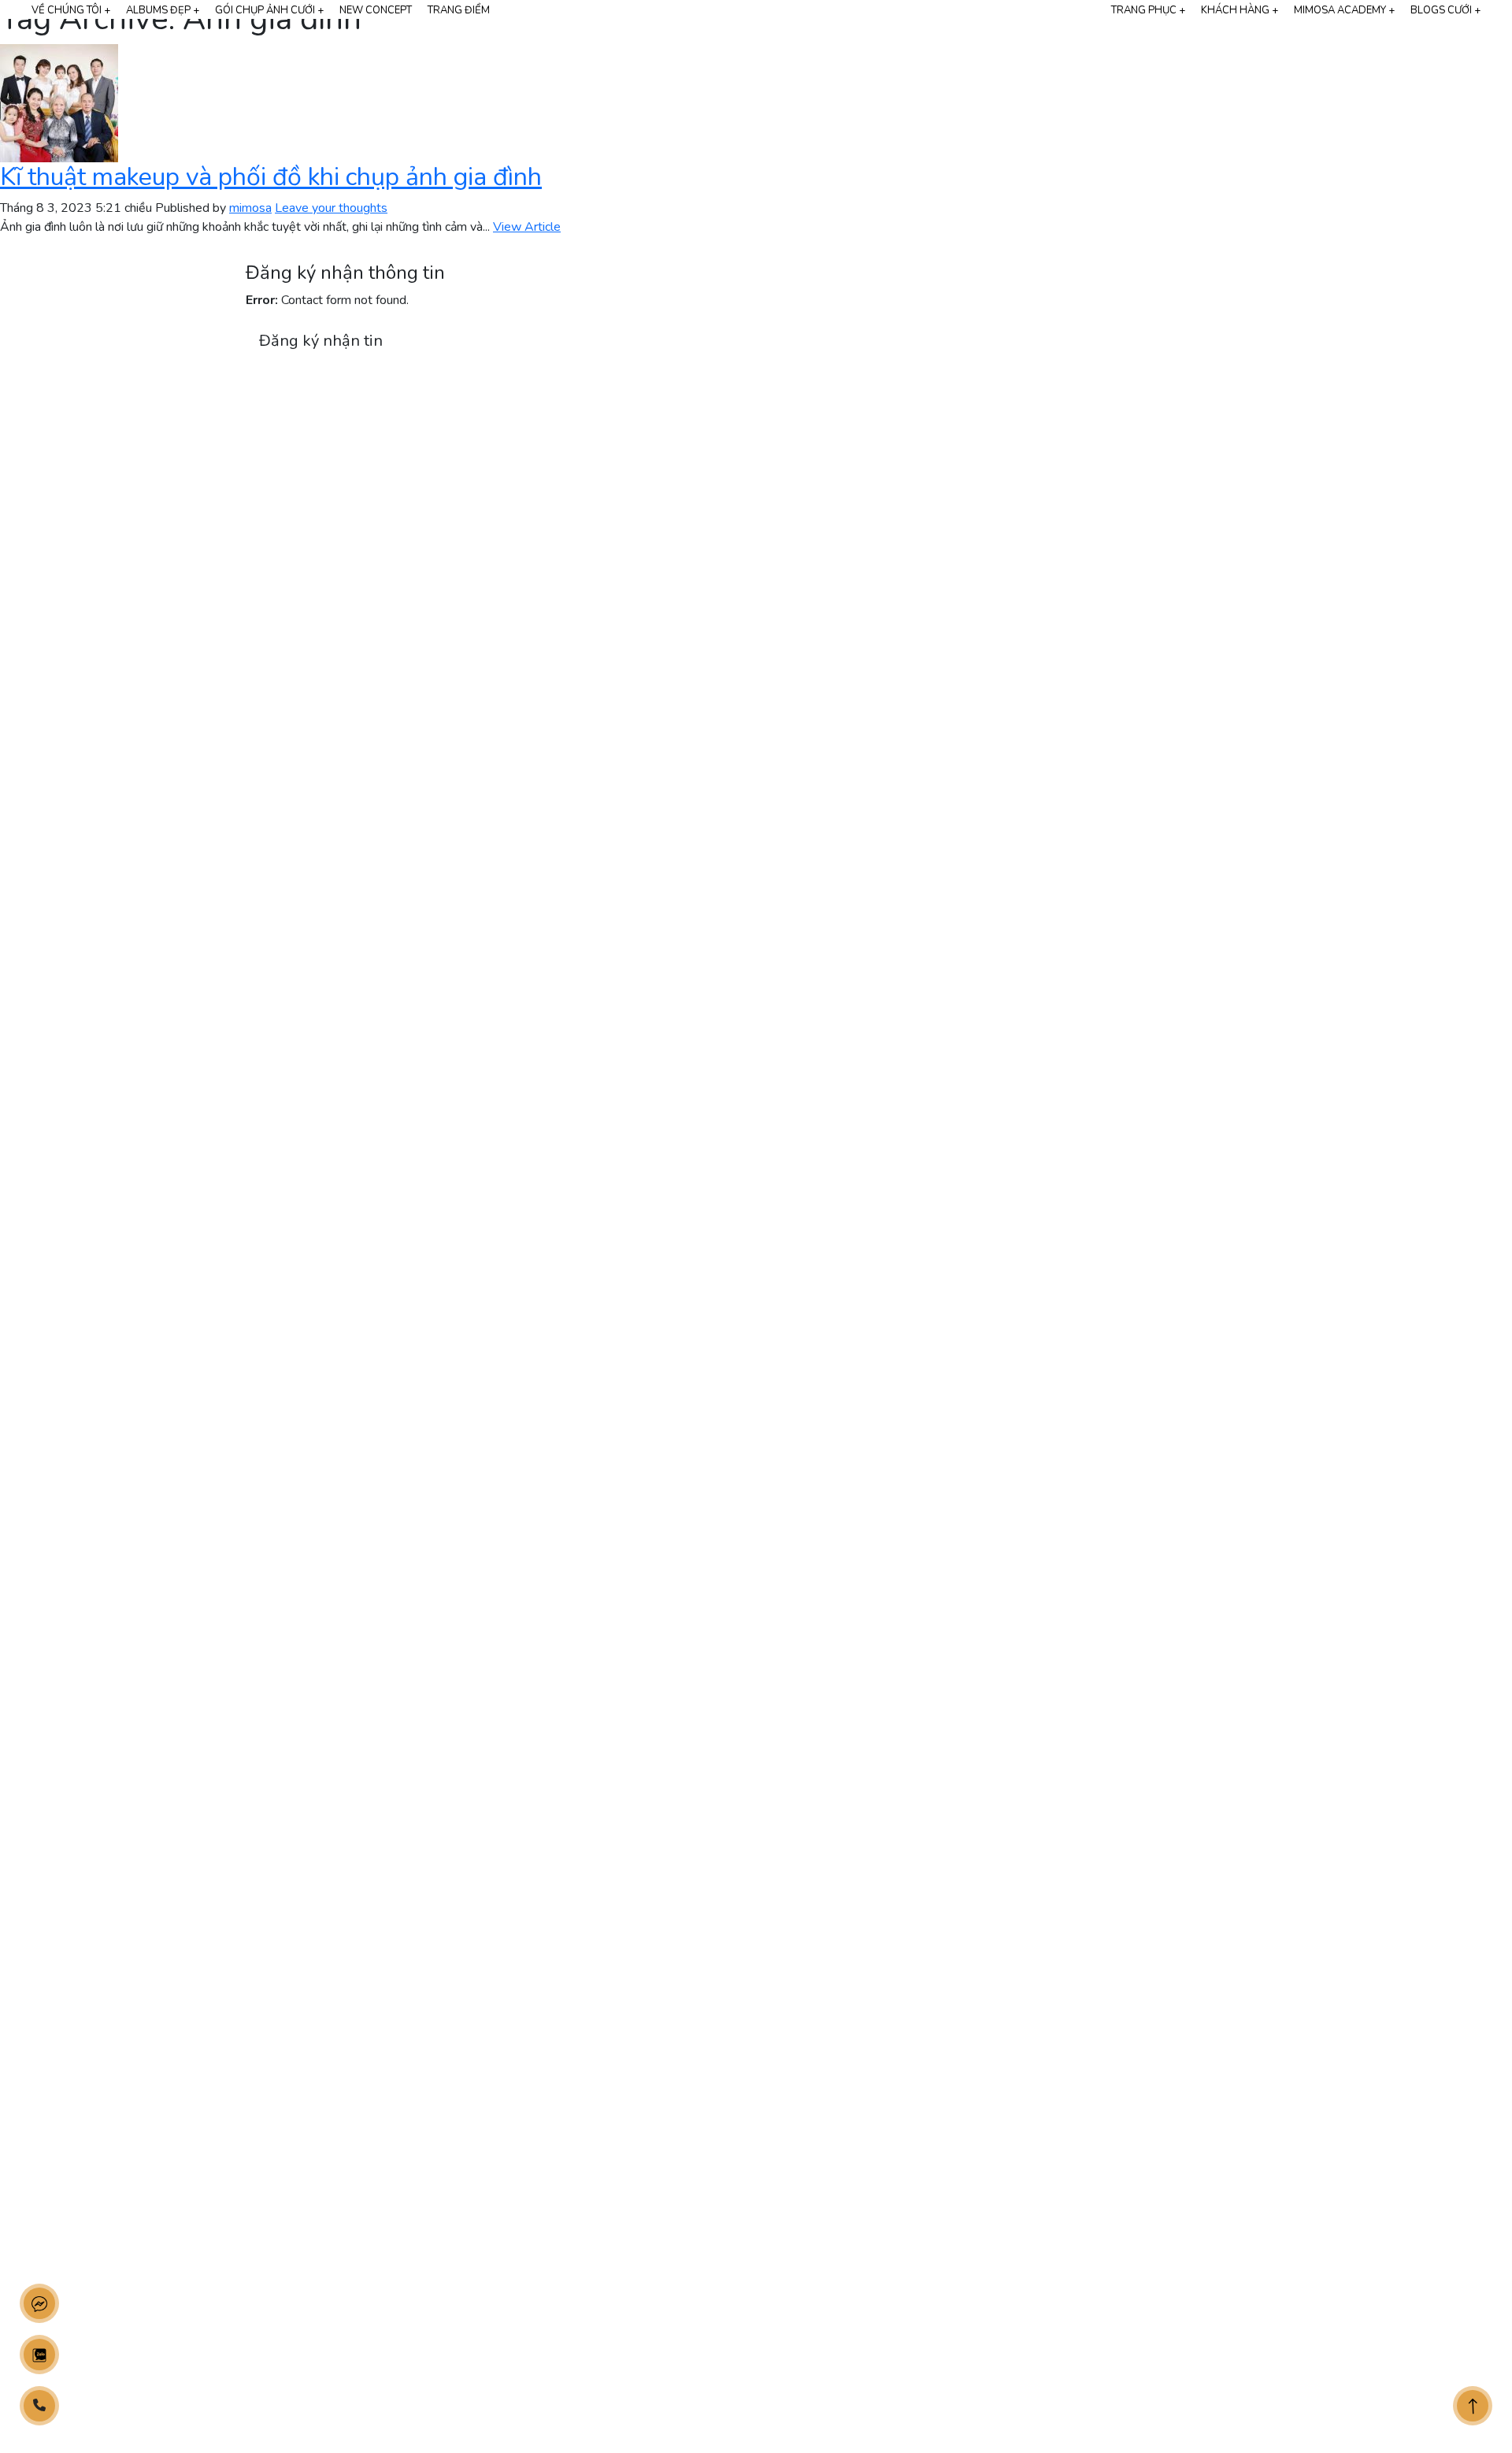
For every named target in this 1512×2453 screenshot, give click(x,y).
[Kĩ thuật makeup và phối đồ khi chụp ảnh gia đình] (59, 102)
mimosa (250, 208)
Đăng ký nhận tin (321, 341)
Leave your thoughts (331, 208)
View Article (527, 227)
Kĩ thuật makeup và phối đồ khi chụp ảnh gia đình (271, 177)
